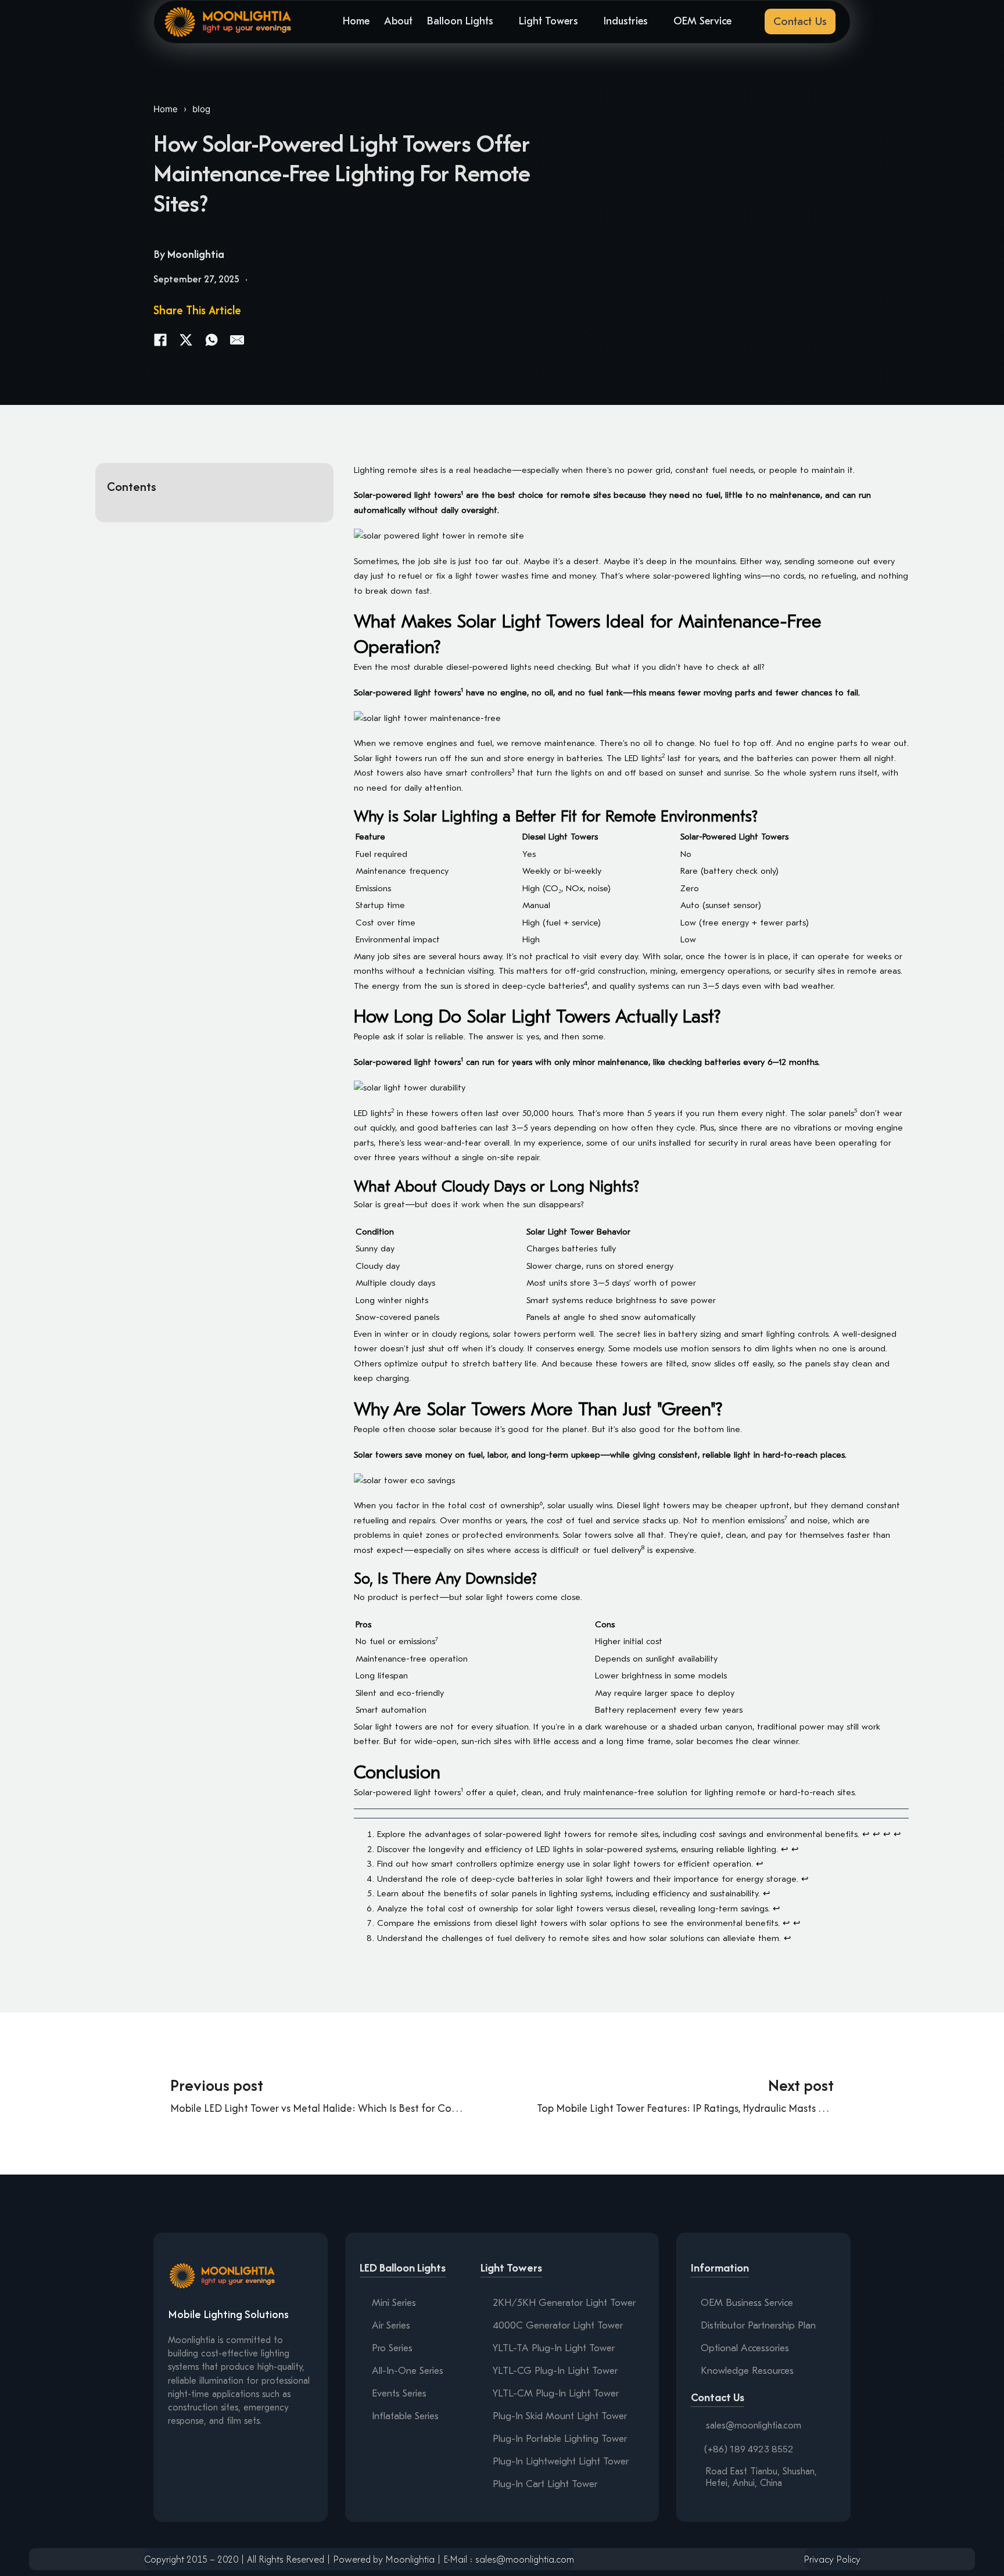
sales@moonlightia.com (754, 2426)
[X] (186, 340)
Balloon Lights (460, 21)
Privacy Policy (832, 2559)
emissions (766, 1520)
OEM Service (702, 21)
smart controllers (478, 773)
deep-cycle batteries (543, 986)
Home (166, 109)
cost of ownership (505, 1505)
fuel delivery (617, 1550)
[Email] (237, 340)
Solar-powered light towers (407, 495)
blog (201, 109)
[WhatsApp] (211, 340)
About (398, 21)
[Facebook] (160, 340)
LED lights (643, 758)
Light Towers (548, 21)
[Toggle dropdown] (500, 21)
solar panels (831, 1113)
